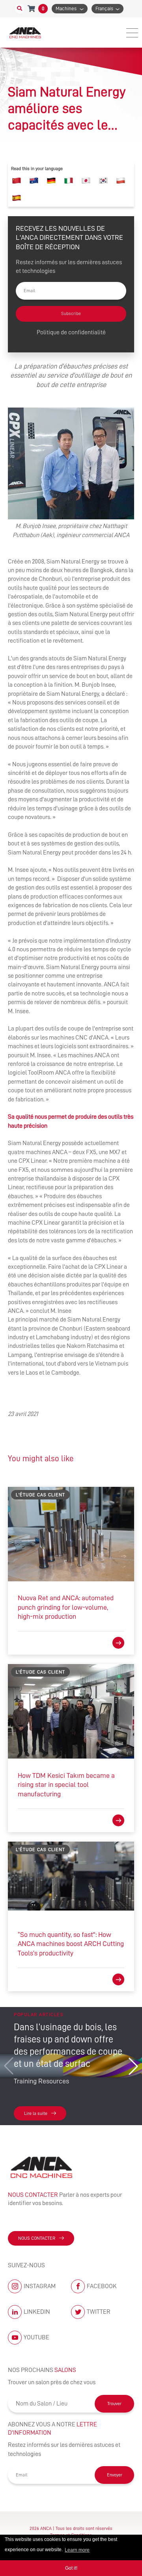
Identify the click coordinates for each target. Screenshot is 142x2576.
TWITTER (99, 2312)
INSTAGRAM (40, 2286)
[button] (133, 2066)
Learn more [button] (77, 2550)
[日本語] (86, 181)
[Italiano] (69, 181)
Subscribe (71, 313)
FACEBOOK (102, 2286)
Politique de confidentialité (71, 332)
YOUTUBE (36, 2337)
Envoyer (115, 2475)
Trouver (114, 2404)
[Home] (26, 32)
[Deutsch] (51, 181)
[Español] (17, 198)
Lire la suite (36, 2113)
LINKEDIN (37, 2312)
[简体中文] (17, 181)
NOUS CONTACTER (37, 2238)
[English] (34, 181)
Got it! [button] (71, 2568)
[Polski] (121, 181)
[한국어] (103, 181)
